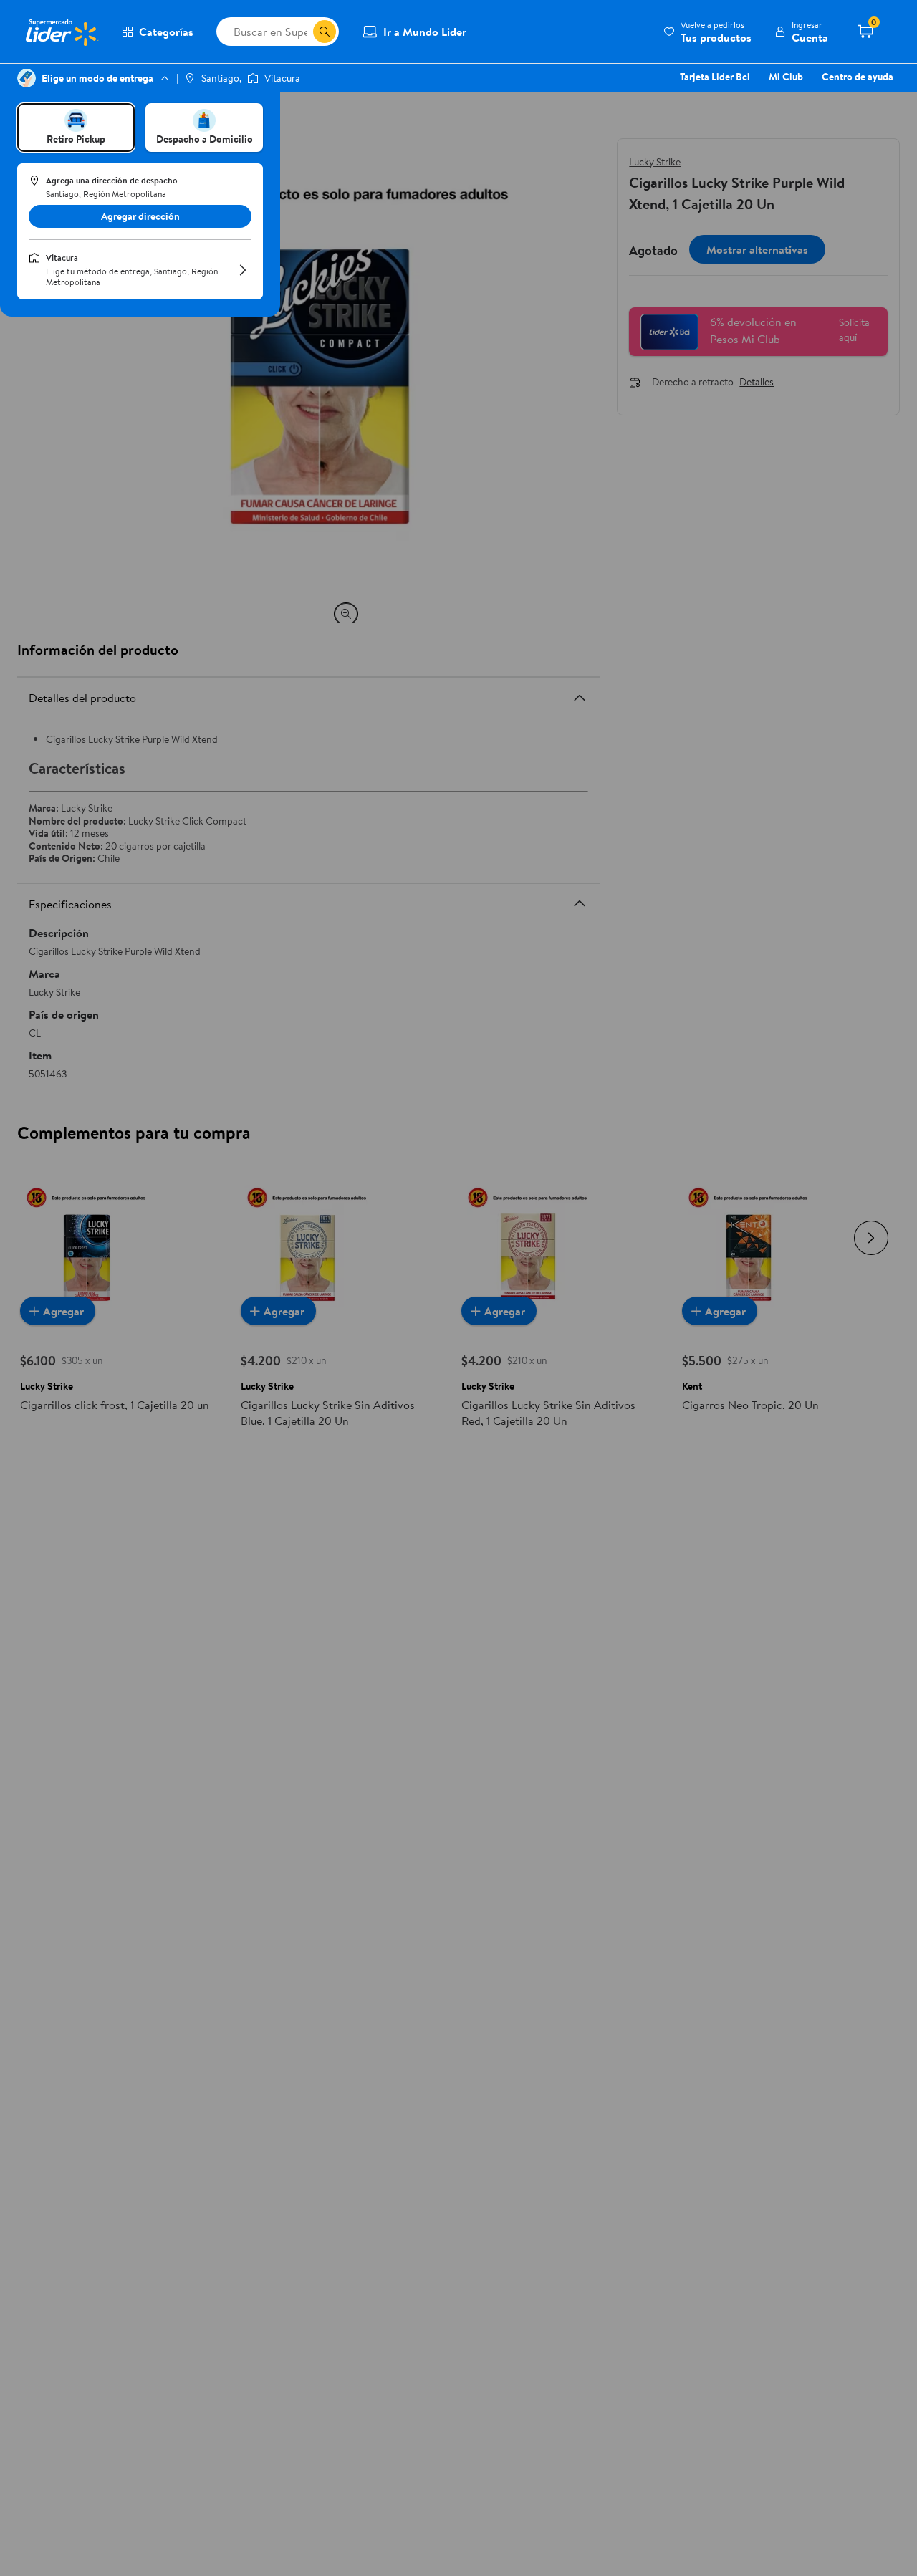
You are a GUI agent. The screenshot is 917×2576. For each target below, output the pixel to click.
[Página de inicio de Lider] (61, 32)
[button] (707, 32)
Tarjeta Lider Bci (715, 77)
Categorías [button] (166, 32)
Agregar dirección (140, 216)
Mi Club (786, 77)
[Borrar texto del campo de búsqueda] (302, 32)
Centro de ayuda (858, 77)
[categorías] (325, 32)
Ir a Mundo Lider (425, 32)
